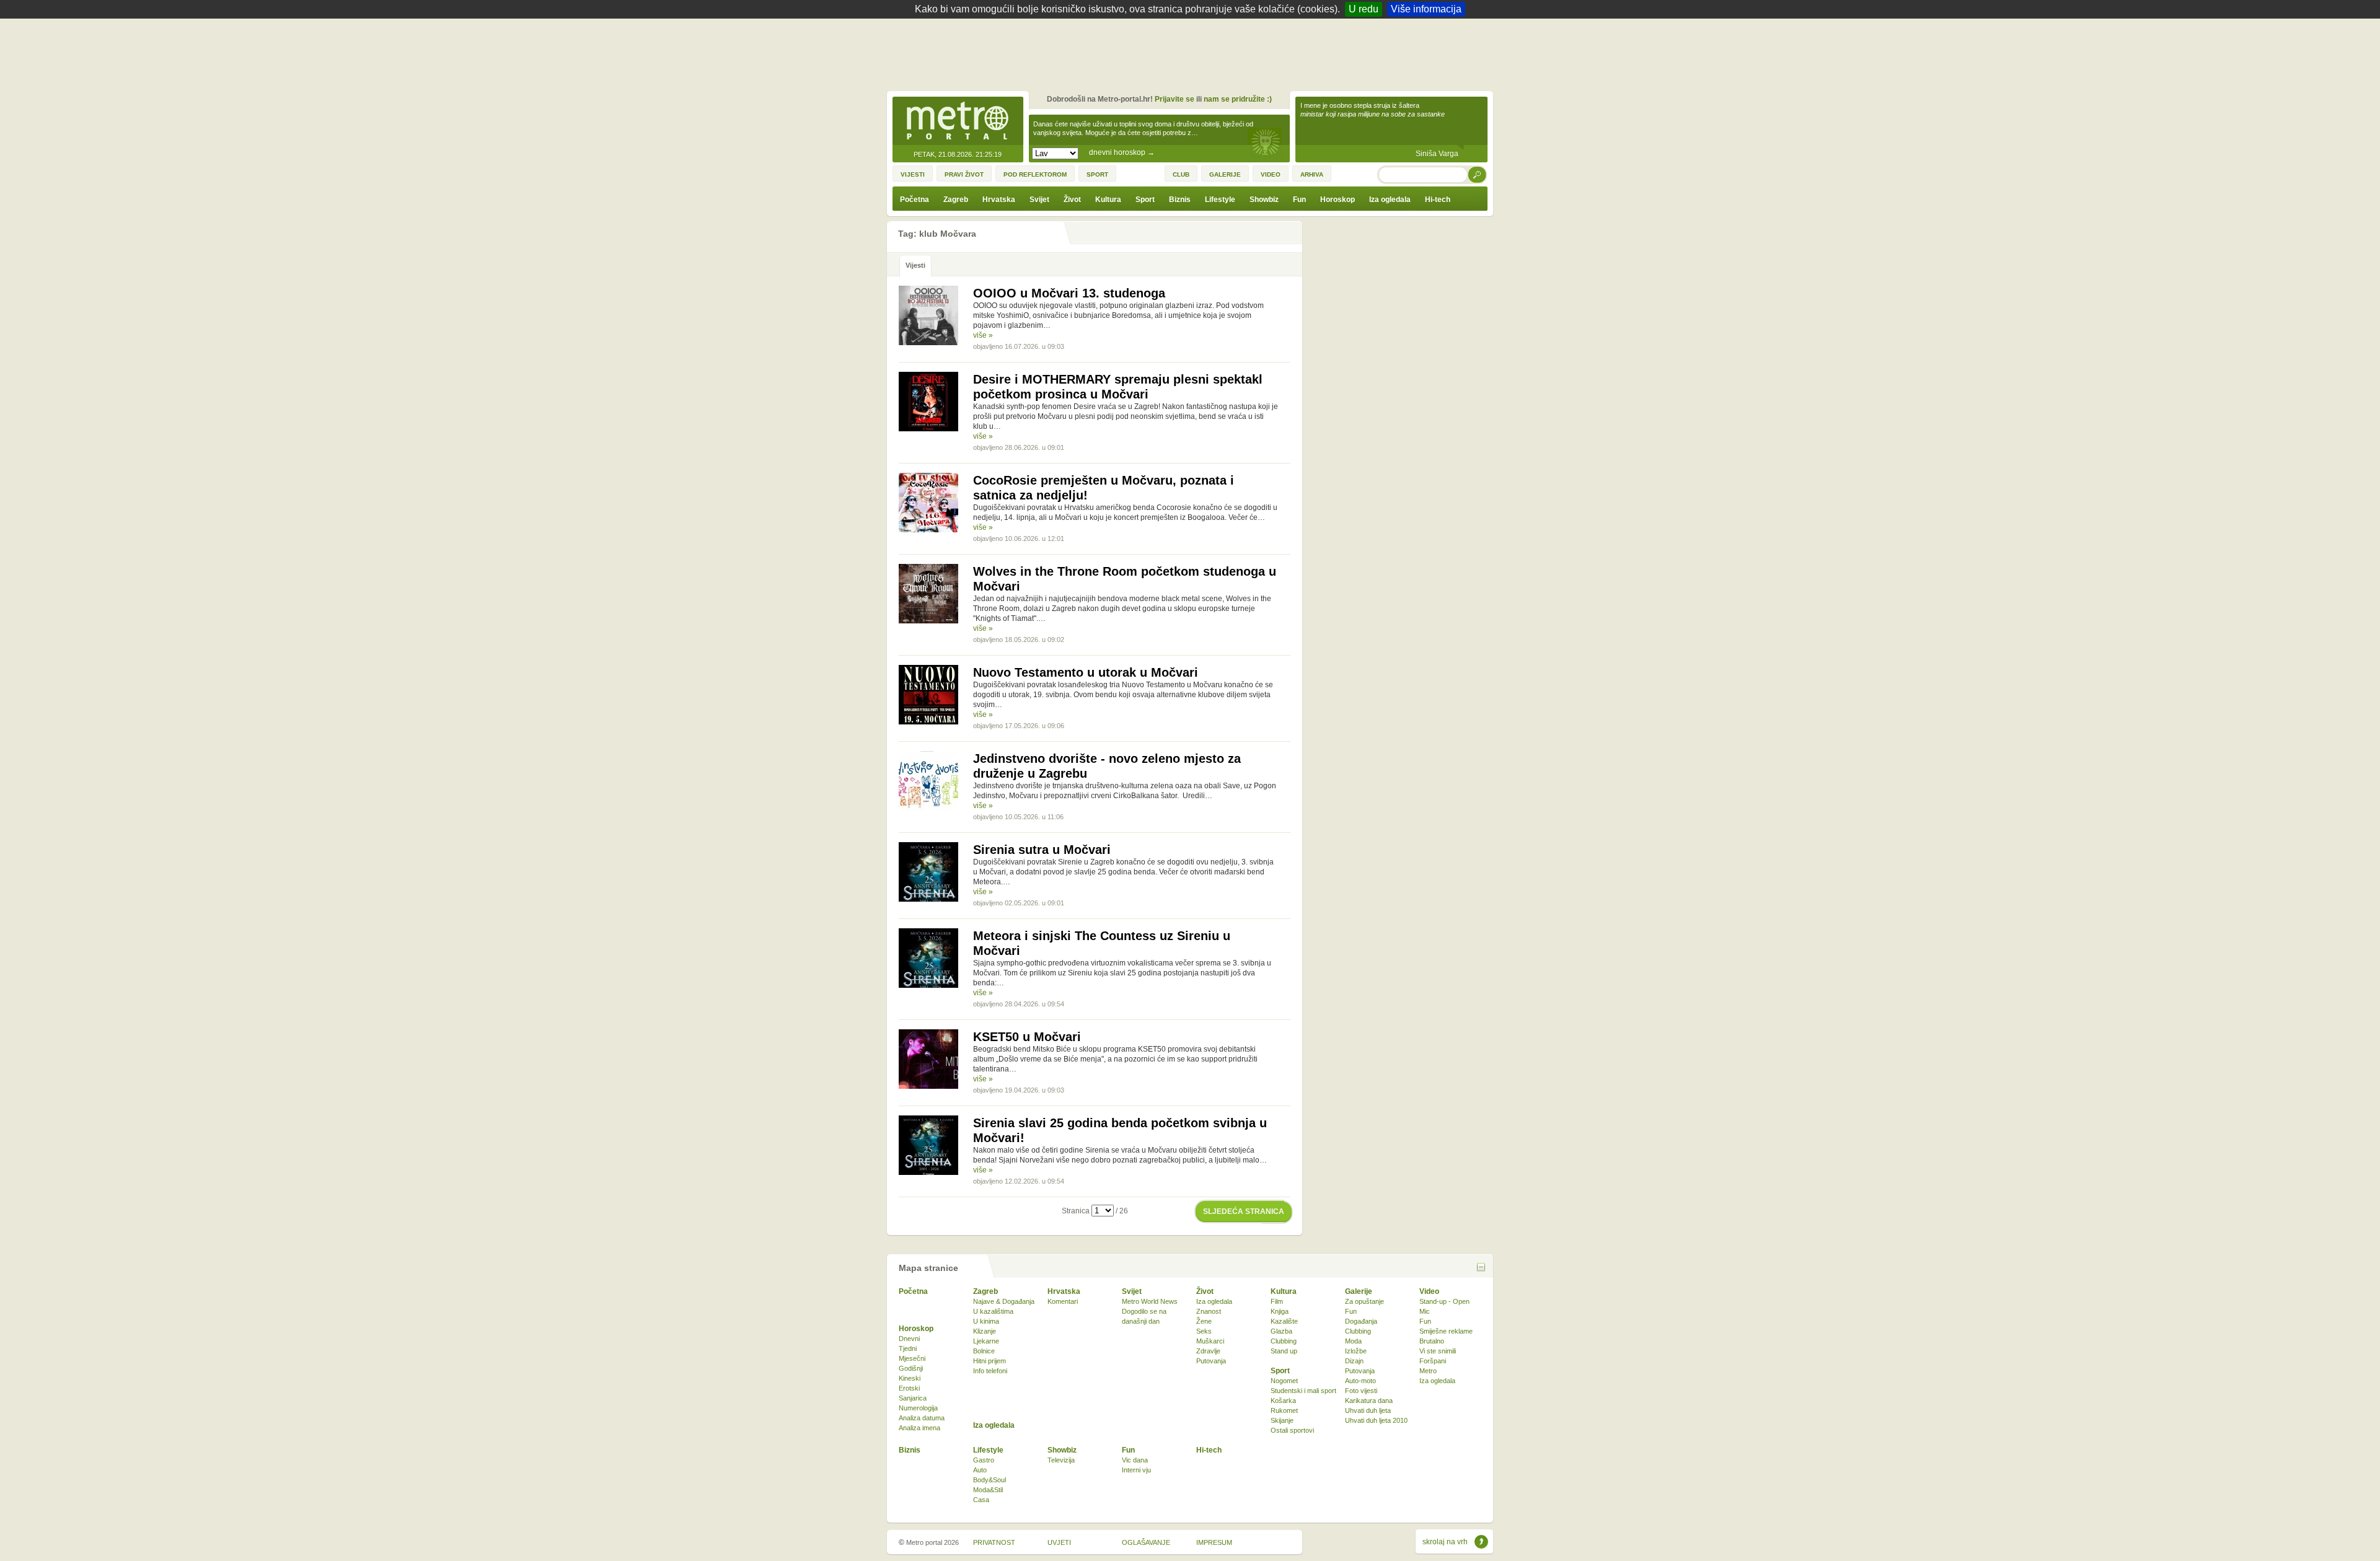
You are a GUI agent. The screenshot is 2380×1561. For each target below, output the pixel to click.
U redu (1364, 9)
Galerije (1359, 1291)
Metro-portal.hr (958, 121)
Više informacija (1426, 9)
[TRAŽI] (1478, 174)
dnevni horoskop (1122, 152)
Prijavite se (1175, 99)
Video (1429, 1291)
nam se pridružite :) (1238, 99)
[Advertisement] (1193, 53)
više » (983, 335)
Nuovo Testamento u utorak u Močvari (1086, 672)
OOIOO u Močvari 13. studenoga (1069, 293)
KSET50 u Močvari (1027, 1037)
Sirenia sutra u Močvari (1042, 850)
